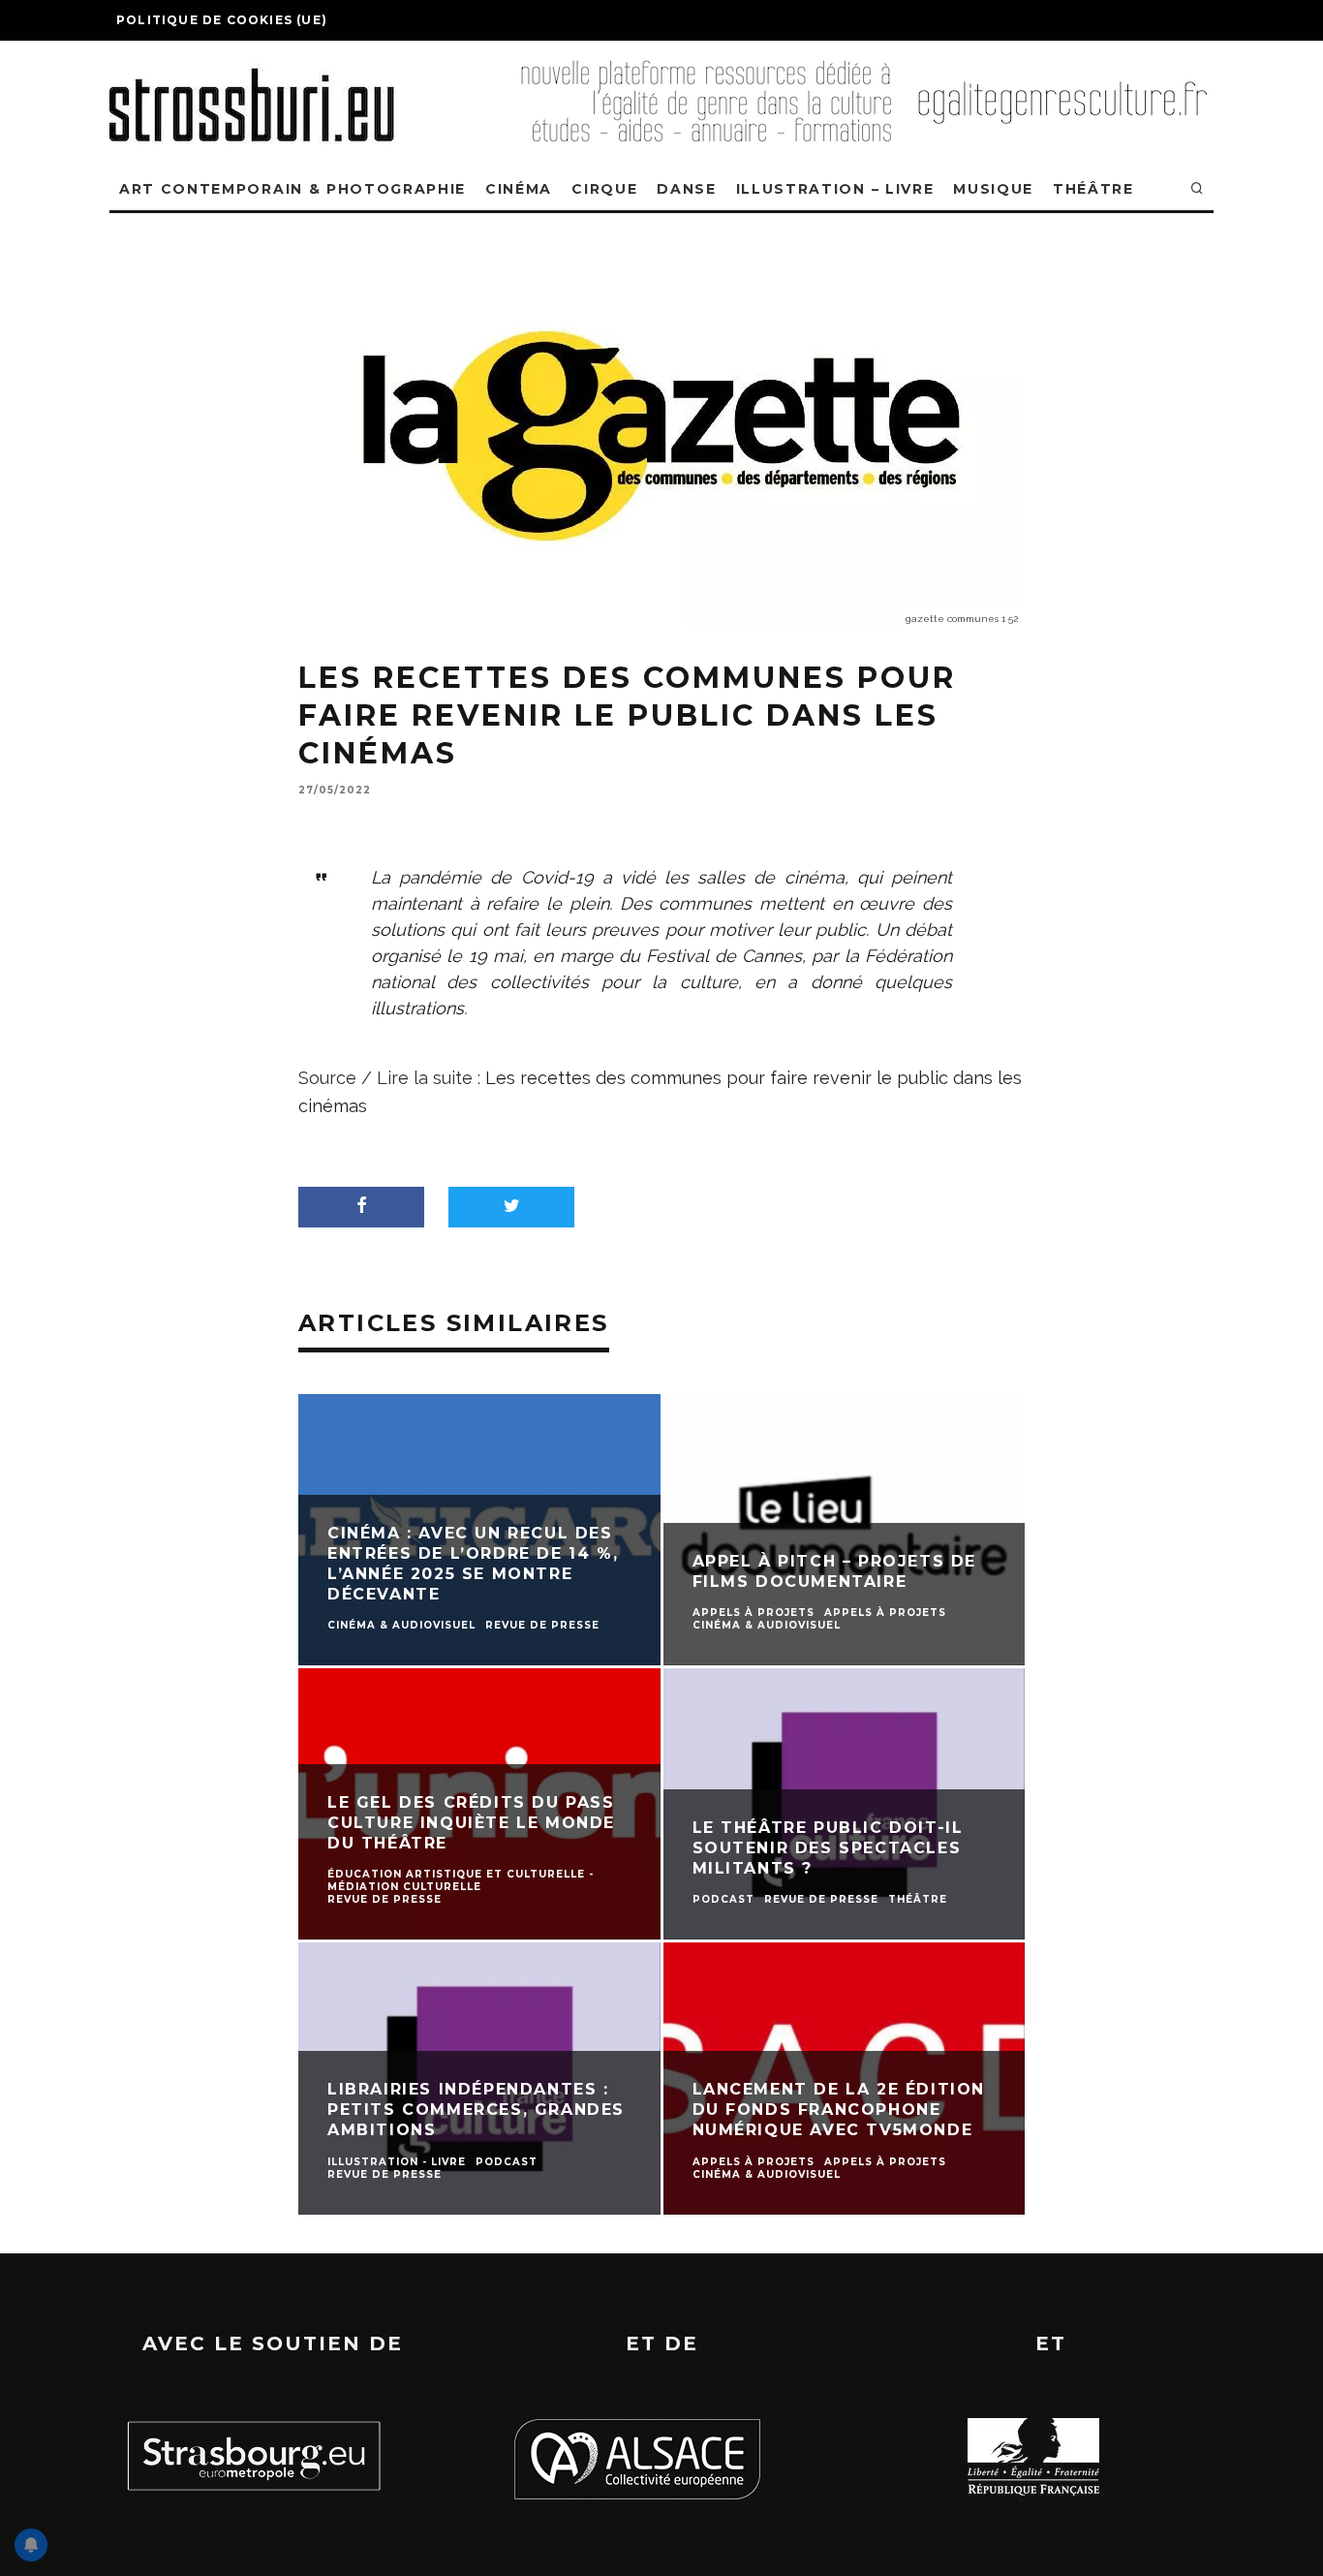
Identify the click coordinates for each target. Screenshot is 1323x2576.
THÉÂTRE (1093, 189)
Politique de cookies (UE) (222, 20)
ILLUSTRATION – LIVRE (835, 189)
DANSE (686, 189)
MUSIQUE (993, 189)
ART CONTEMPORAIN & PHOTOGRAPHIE (292, 189)
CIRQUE (604, 189)
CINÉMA (519, 189)
